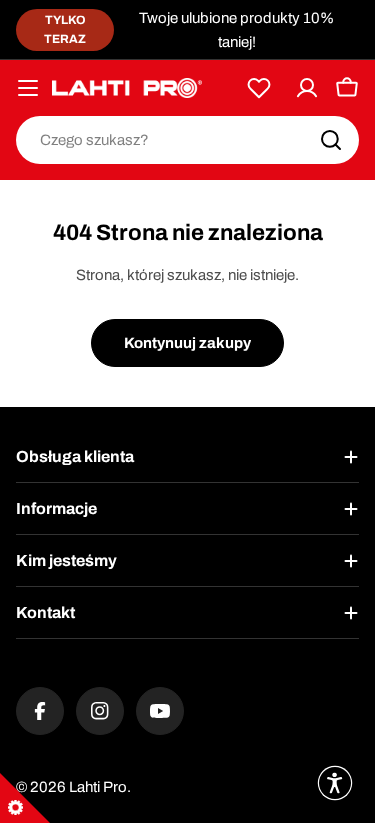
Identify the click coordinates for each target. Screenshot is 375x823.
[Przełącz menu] (28, 88)
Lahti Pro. (100, 787)
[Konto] (307, 88)
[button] (335, 783)
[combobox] (187, 140)
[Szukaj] (331, 140)
